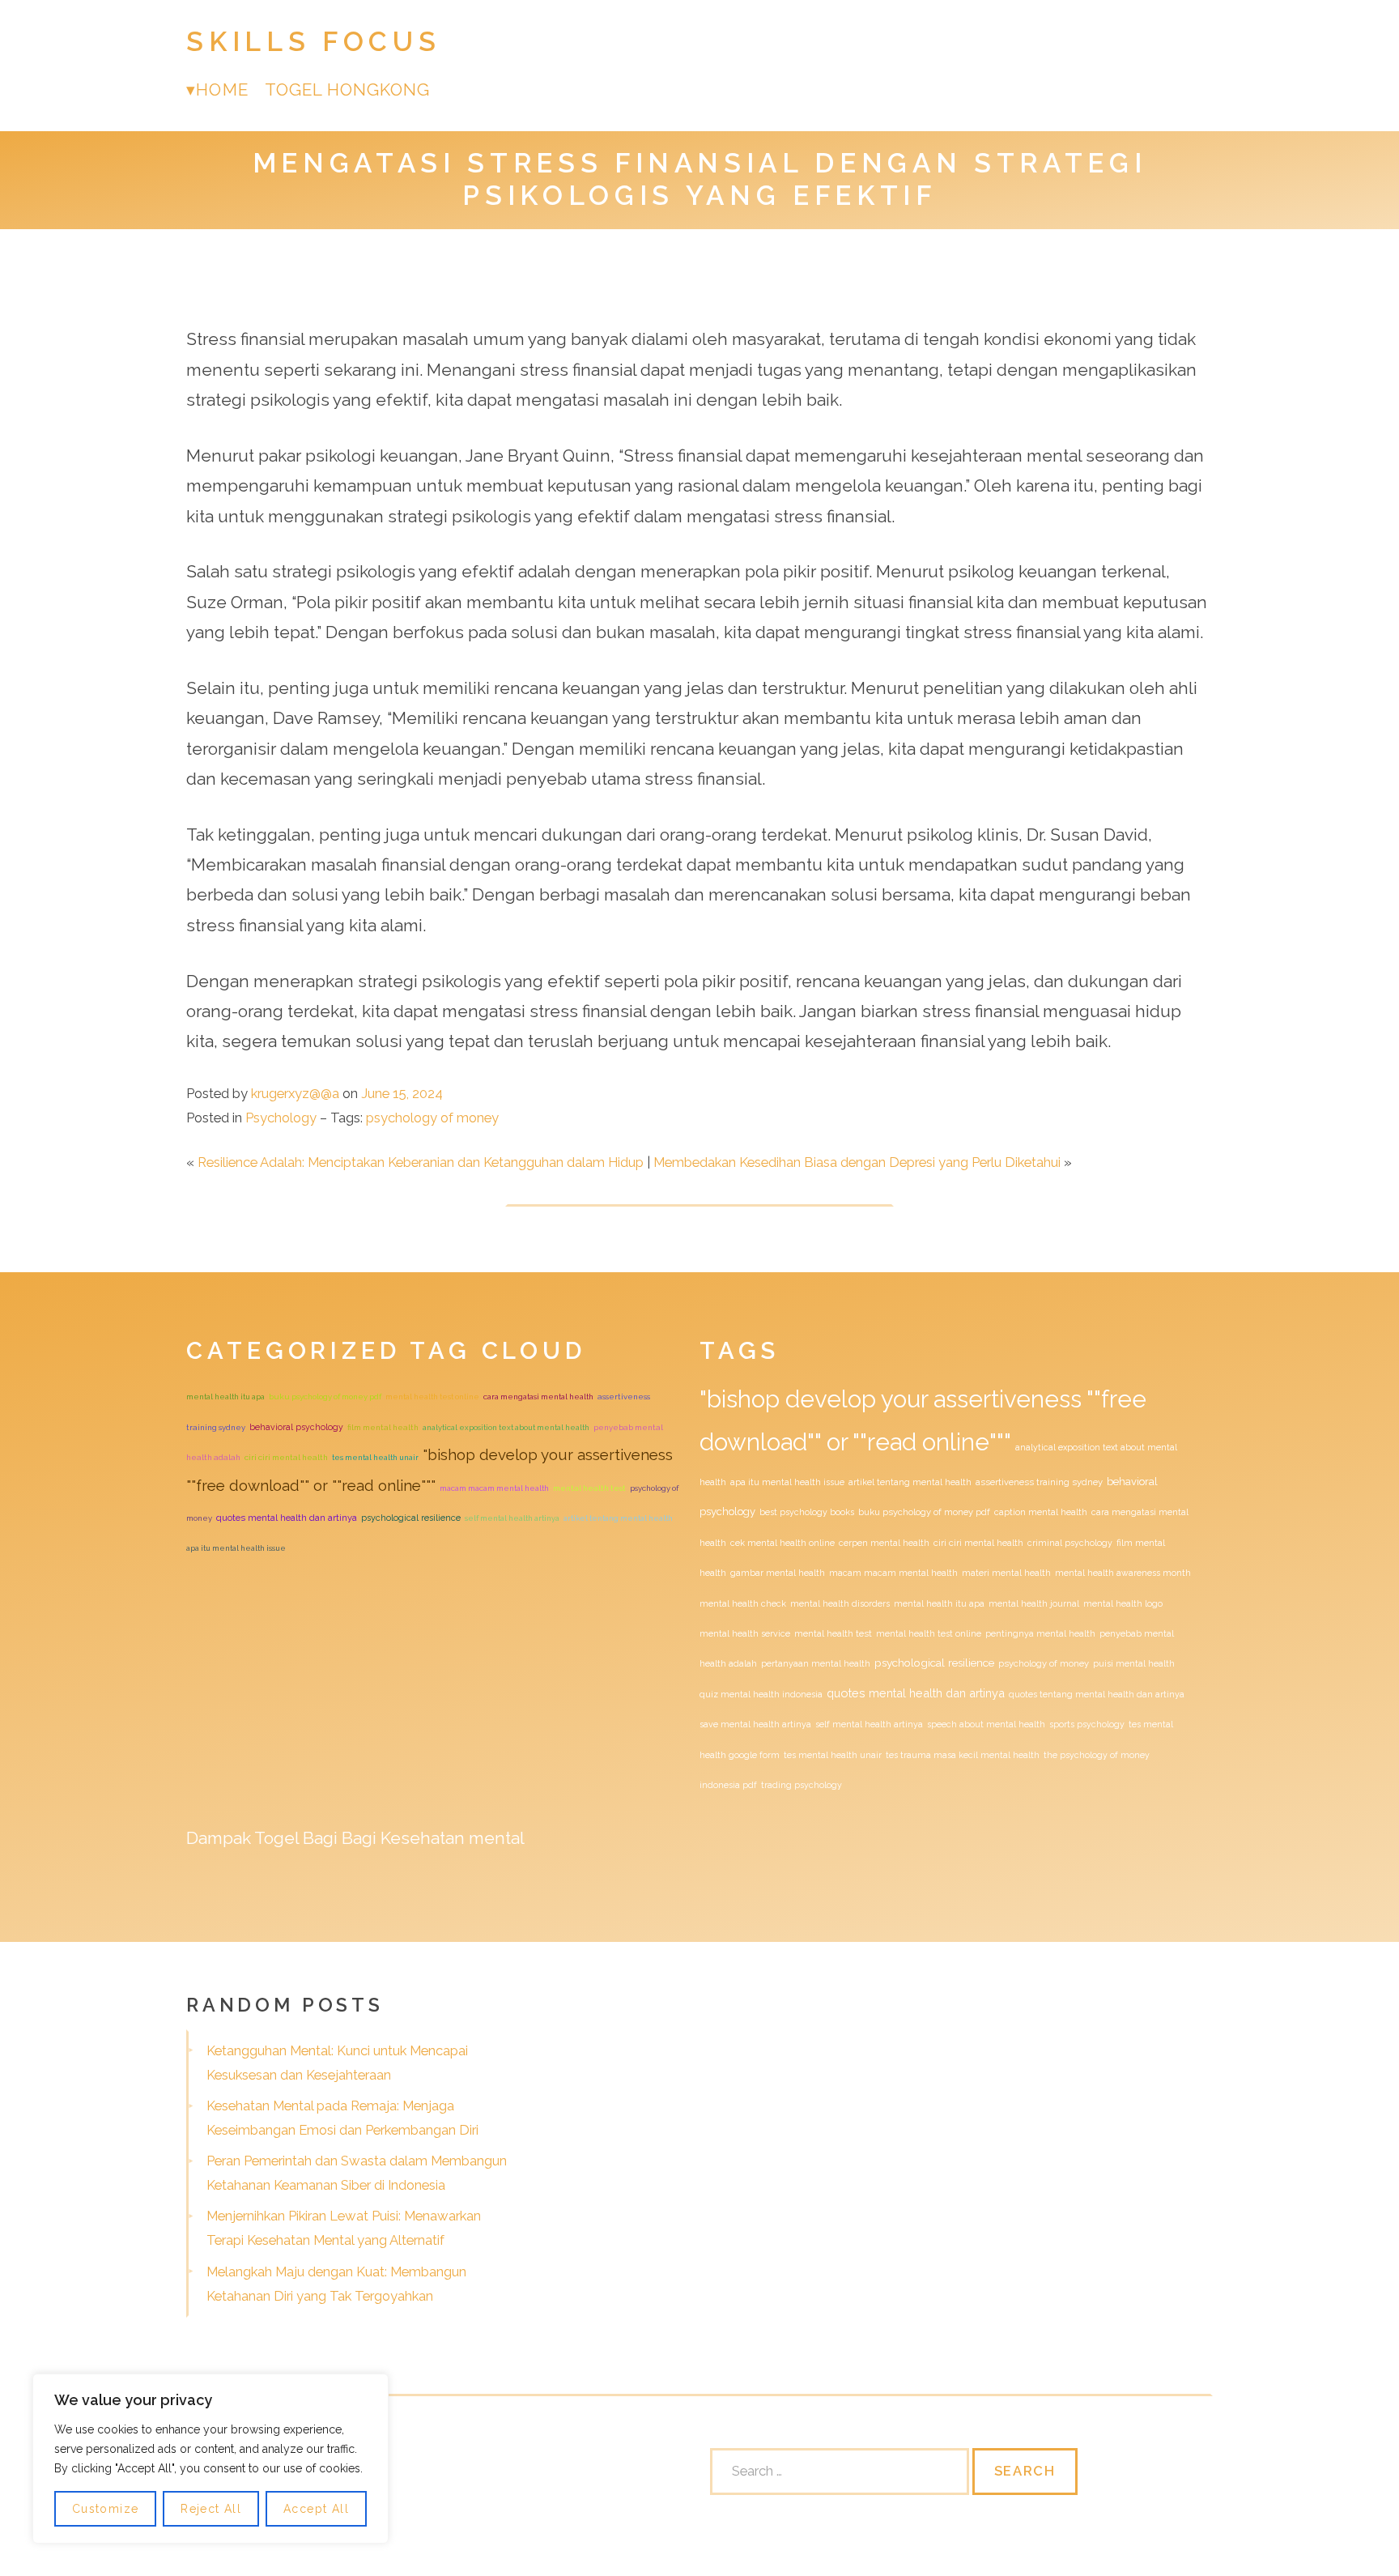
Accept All (316, 2509)
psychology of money (432, 1118)
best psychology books (807, 1512)
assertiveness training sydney (1039, 1482)
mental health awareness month (1123, 1573)
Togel (276, 1838)
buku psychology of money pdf (325, 1397)
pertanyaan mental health (816, 1663)
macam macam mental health (494, 1488)
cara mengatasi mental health (538, 1397)
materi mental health (1006, 1573)
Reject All (211, 2509)
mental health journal (1034, 1603)
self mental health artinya (512, 1518)
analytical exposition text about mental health (506, 1427)
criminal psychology (1070, 1543)
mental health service (745, 1633)
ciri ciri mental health (286, 1457)
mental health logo (1123, 1603)
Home (222, 89)
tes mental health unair (375, 1457)
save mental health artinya (755, 1724)
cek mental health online (782, 1543)
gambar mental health (778, 1573)
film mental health (383, 1427)
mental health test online (432, 1397)
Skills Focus (313, 42)
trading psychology (802, 1785)
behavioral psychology (296, 1427)
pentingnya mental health (1040, 1633)
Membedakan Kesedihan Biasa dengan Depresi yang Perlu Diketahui (857, 1162)
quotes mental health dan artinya (287, 1518)
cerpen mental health (884, 1543)
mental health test (589, 1488)
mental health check (743, 1603)
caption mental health (1041, 1512)
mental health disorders (840, 1603)
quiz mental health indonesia (761, 1694)
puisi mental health (1134, 1663)
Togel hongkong (348, 89)
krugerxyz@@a (295, 1093)
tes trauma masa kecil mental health (963, 1755)
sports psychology (1087, 1724)
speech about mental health (986, 1724)
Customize (106, 2509)
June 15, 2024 (402, 1093)
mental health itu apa (225, 1397)
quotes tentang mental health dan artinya (1097, 1694)
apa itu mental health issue (236, 1548)
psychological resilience (411, 1518)
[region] (210, 2459)
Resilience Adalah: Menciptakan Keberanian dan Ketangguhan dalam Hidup (421, 1162)
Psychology (281, 1118)
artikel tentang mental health (618, 1518)
